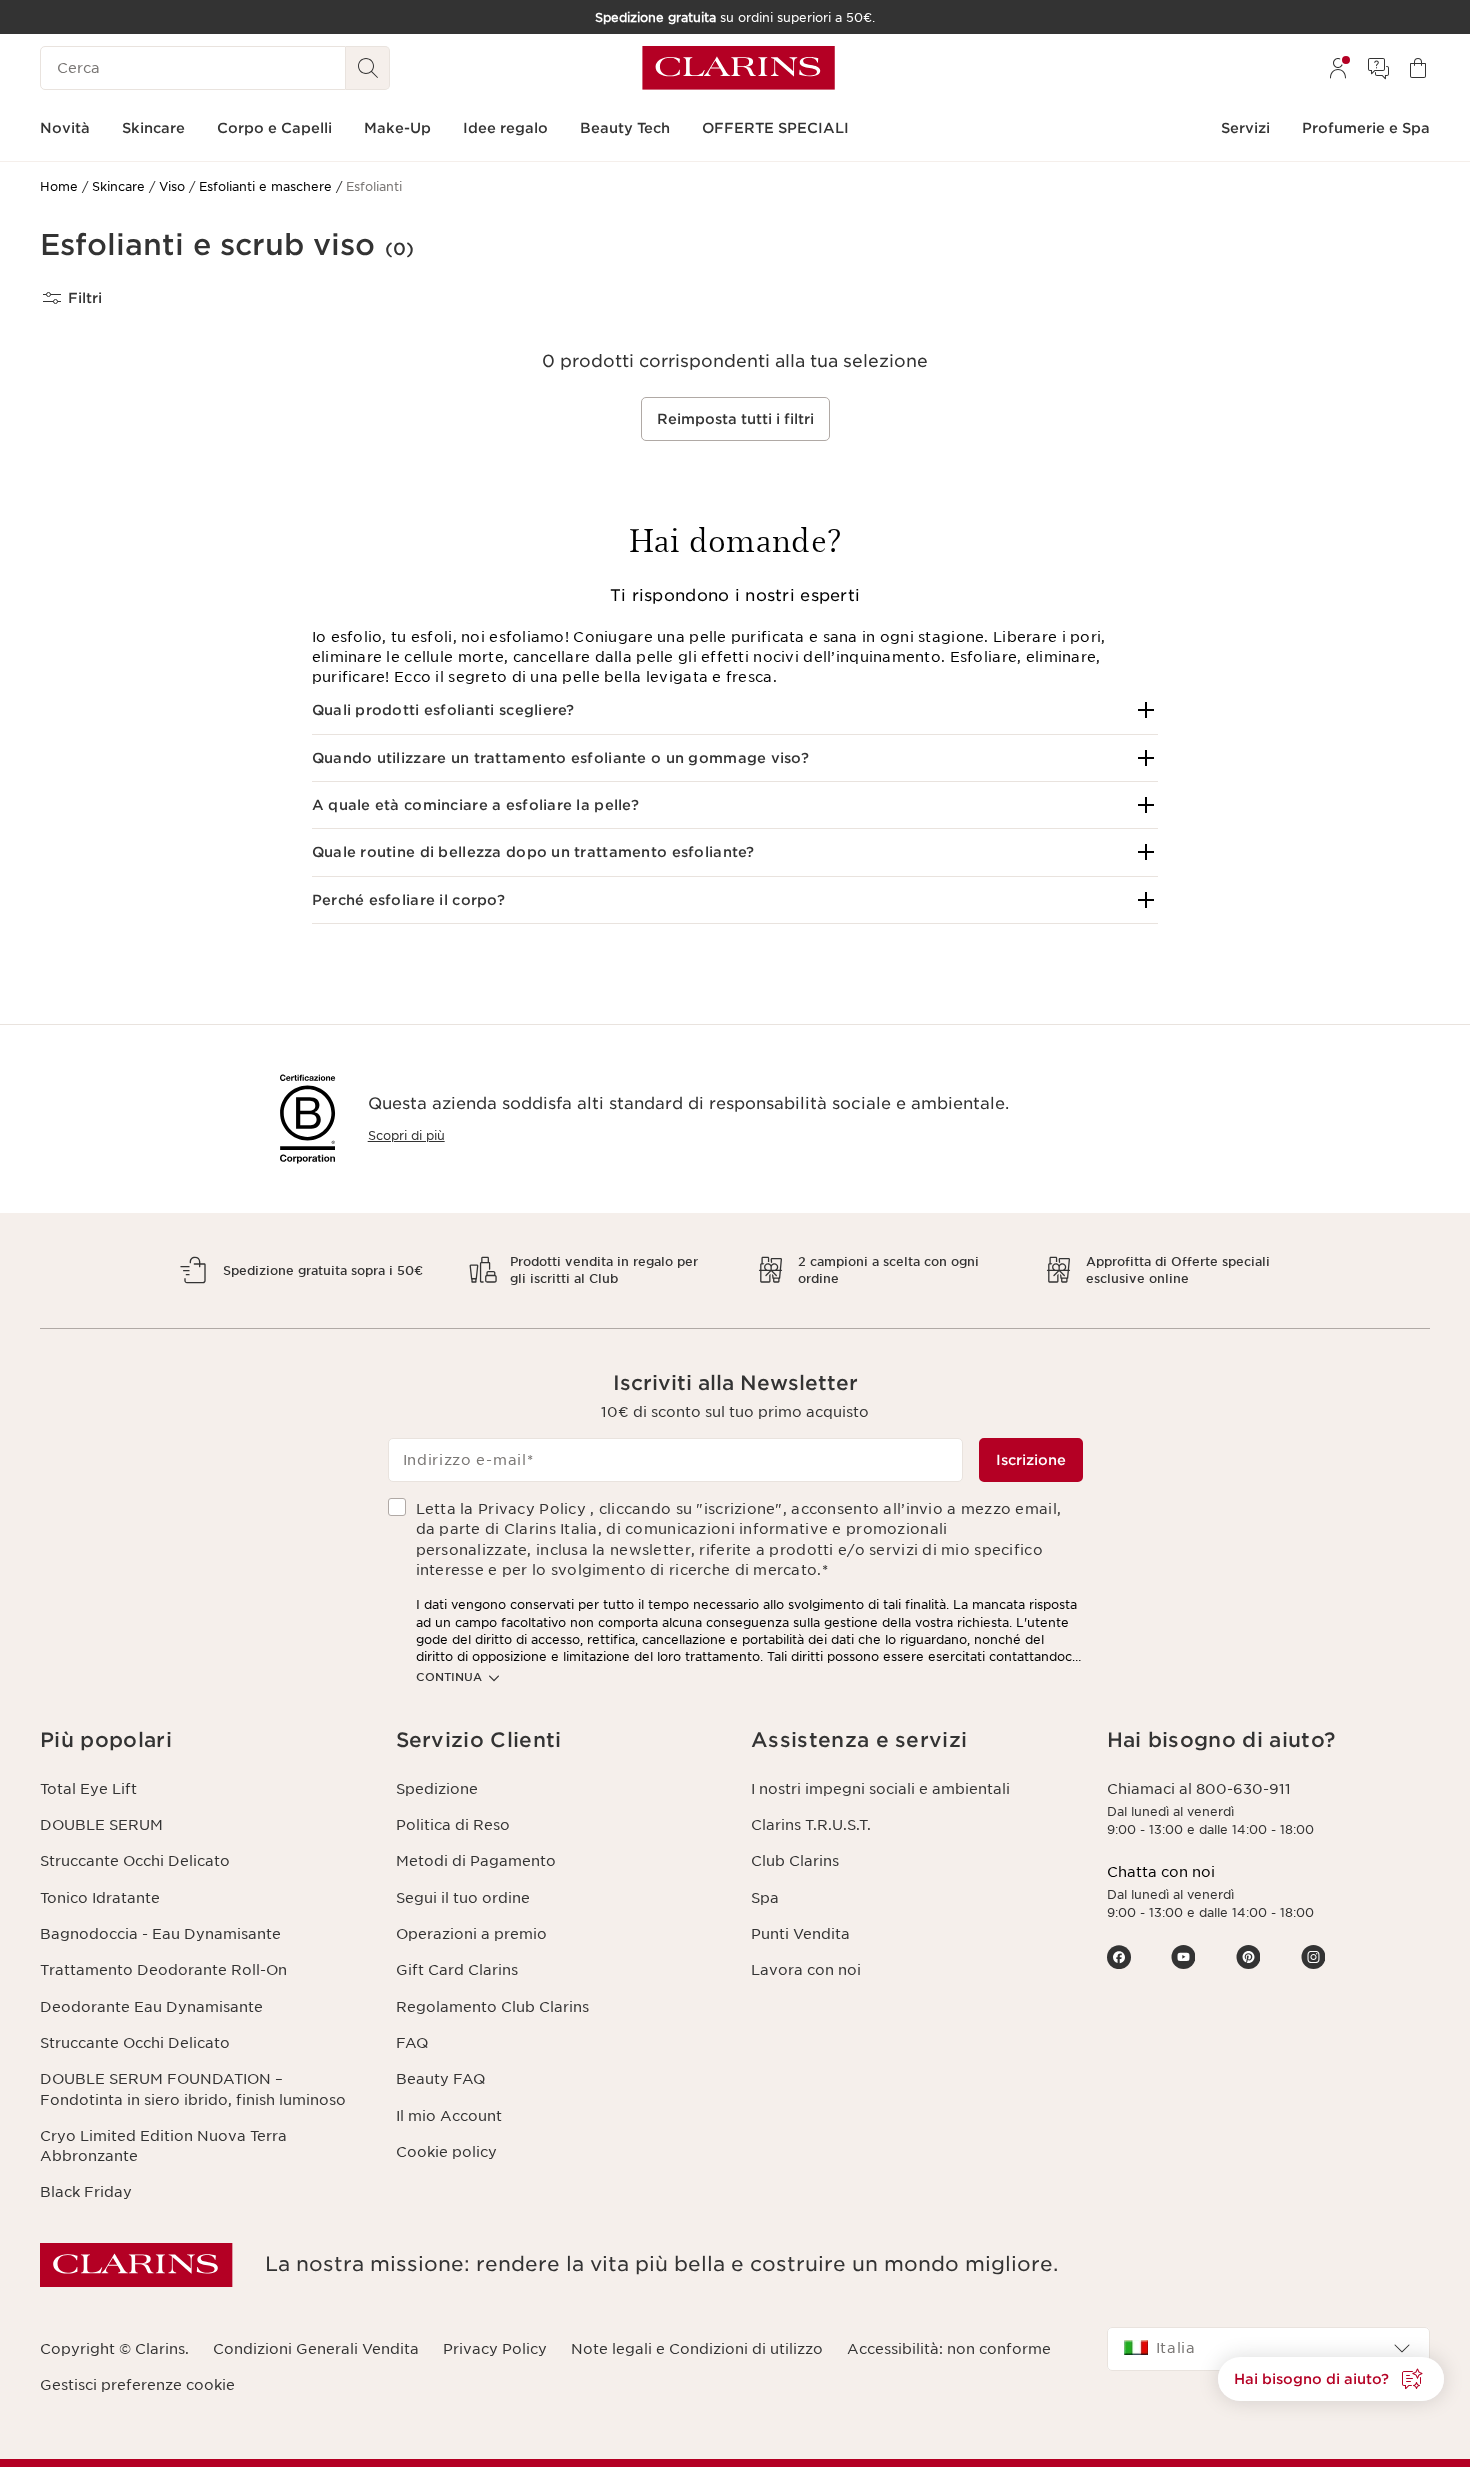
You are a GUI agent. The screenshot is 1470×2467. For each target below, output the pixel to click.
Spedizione (437, 1789)
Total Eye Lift (88, 1789)
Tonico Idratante (100, 1898)
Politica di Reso (453, 1825)
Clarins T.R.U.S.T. (811, 1825)
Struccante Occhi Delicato (135, 1861)
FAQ (412, 2043)
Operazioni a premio (471, 1934)
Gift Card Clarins (457, 1970)
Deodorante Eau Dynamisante (151, 2007)
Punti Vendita (800, 1934)
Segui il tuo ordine (463, 1898)
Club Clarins (795, 1861)
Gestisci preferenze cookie (137, 2385)
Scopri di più (406, 1135)
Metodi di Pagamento (476, 1861)
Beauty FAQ (440, 2079)
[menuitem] (1338, 68)
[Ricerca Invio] (368, 68)
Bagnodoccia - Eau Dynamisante (160, 1934)
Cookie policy (446, 2152)
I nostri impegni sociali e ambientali (880, 1789)
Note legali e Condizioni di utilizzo (697, 2349)
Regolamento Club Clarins (492, 2007)
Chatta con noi (1161, 1872)
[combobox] (1269, 2349)
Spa (765, 1898)
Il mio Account (449, 2116)
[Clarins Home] (738, 68)
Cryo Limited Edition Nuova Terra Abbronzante (163, 2146)
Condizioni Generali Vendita (316, 2349)
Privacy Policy (495, 2349)
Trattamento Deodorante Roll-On (163, 1970)
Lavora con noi (806, 1970)
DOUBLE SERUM (101, 1825)
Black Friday (86, 2192)
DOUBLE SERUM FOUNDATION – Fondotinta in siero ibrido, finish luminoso (193, 2089)
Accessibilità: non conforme (949, 2349)
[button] (735, 710)
